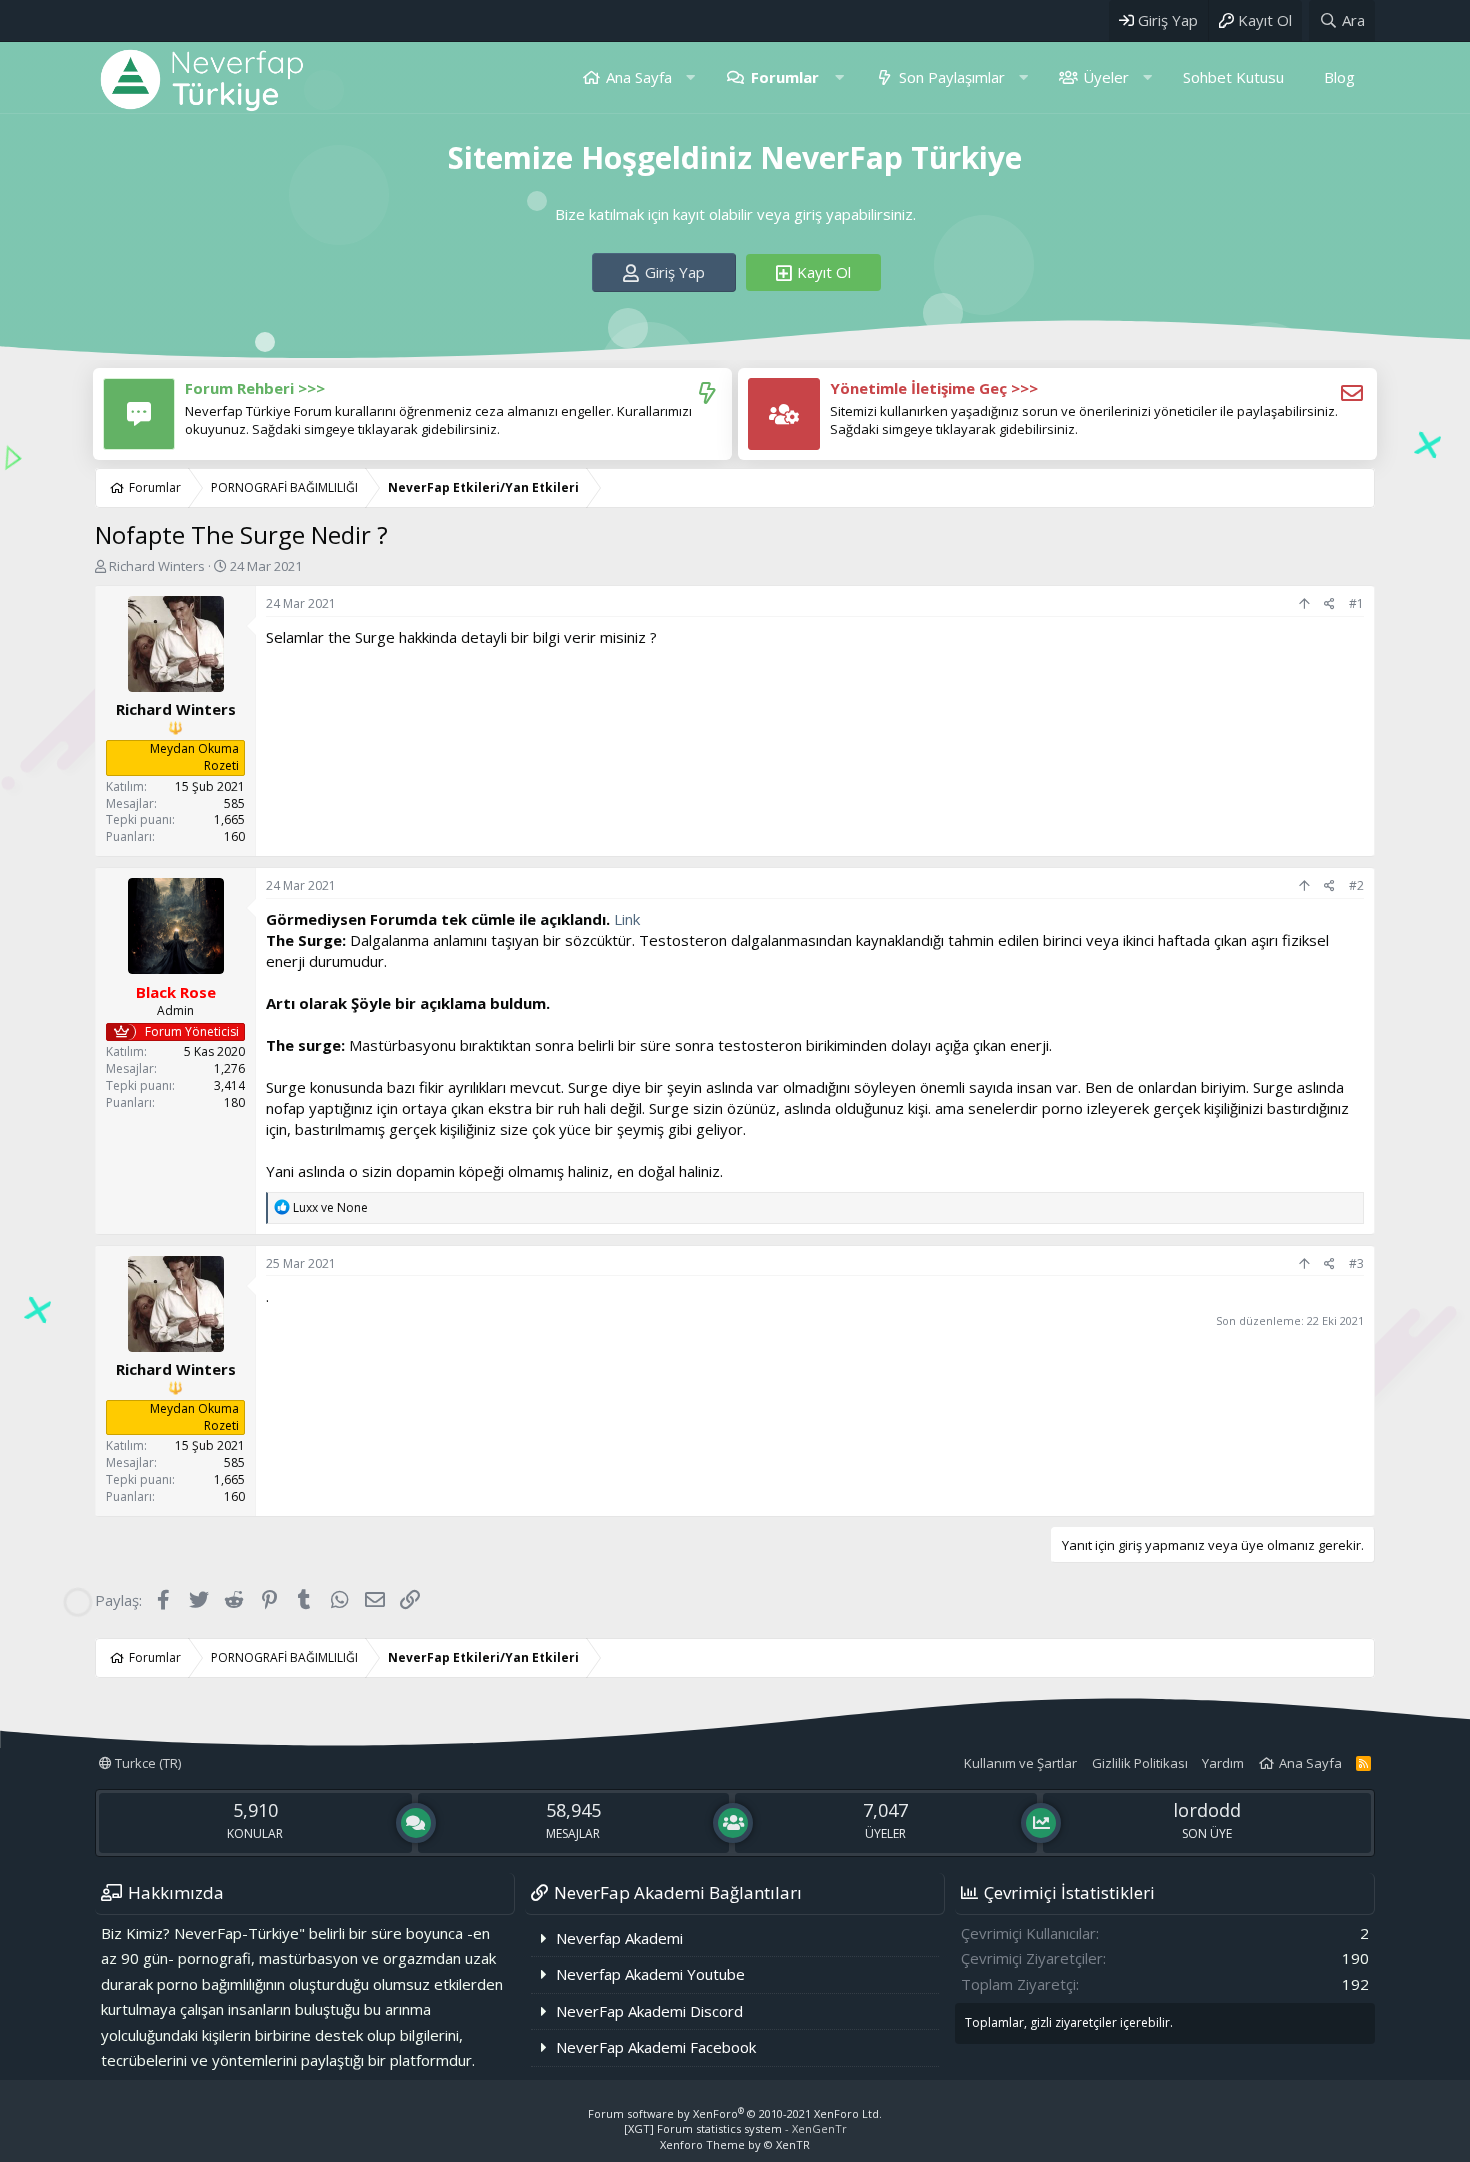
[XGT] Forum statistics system (735, 2128)
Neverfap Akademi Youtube (650, 1974)
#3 (1356, 1263)
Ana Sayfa (639, 77)
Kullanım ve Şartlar (1020, 1763)
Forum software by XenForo (735, 2113)
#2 (1356, 885)
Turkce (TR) (146, 1763)
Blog (1339, 77)
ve (330, 1207)
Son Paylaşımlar (952, 77)
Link (627, 919)
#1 (1356, 603)
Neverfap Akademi (619, 1938)
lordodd (1207, 1810)
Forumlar (785, 77)
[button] (690, 77)
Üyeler (1106, 77)
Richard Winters (157, 566)
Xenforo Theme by (735, 2144)
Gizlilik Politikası (1140, 1763)
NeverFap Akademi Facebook (656, 2047)
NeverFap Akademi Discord (649, 2011)
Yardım (1223, 1763)
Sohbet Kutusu (1233, 77)
